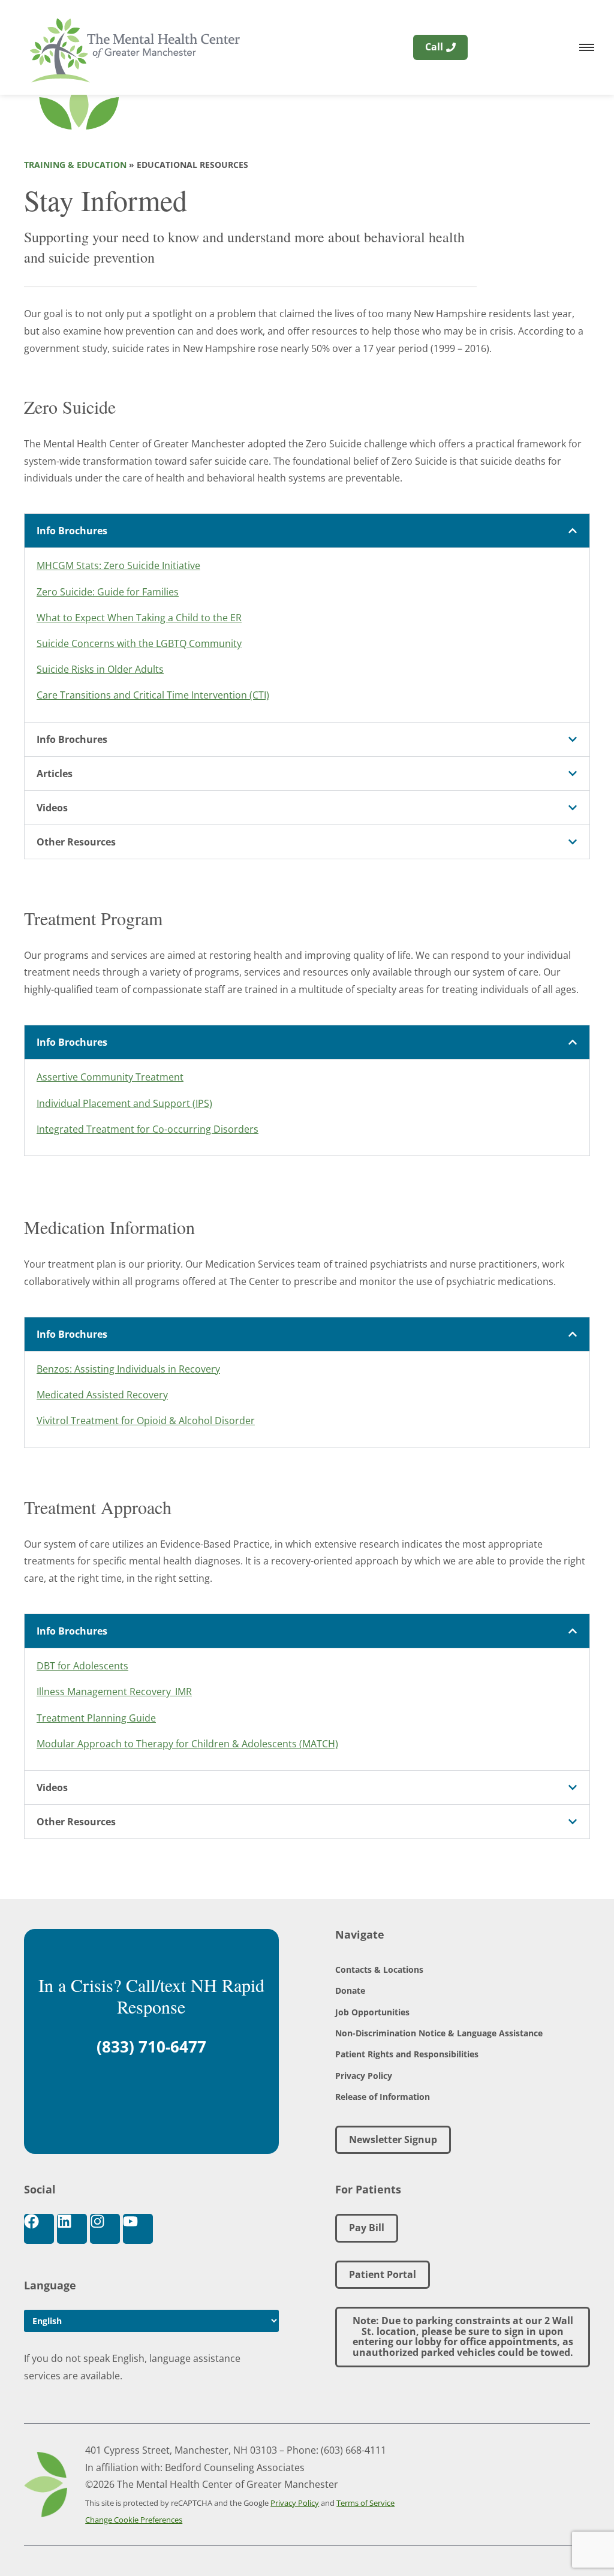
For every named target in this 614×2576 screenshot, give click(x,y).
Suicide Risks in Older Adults (100, 669)
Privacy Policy (364, 2076)
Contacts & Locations (379, 1969)
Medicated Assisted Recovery (102, 1395)
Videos (52, 808)
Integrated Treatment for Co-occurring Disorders (148, 1129)
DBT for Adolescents (82, 1666)
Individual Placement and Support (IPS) (124, 1103)
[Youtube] (138, 2229)
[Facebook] (39, 2229)
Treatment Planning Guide (96, 1718)
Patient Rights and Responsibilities (407, 2054)
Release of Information (383, 2097)
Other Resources (76, 842)
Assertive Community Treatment (110, 1077)
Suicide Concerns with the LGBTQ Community (139, 643)
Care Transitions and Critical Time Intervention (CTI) (153, 695)
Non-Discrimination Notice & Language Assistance (439, 2033)
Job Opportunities (372, 2012)
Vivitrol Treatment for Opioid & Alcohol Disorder (146, 1421)
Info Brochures (72, 531)
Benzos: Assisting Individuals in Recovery (128, 1369)
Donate (350, 1990)
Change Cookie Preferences (134, 2520)
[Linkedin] (72, 2229)
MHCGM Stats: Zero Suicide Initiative (118, 565)
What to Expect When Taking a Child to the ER (139, 618)
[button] (307, 531)
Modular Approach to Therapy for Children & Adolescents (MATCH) (187, 1744)
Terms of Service (365, 2503)
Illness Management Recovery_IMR (114, 1692)
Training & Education (75, 165)
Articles (55, 774)
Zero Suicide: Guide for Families (108, 592)
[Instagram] (105, 2229)
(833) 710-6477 (151, 2047)
